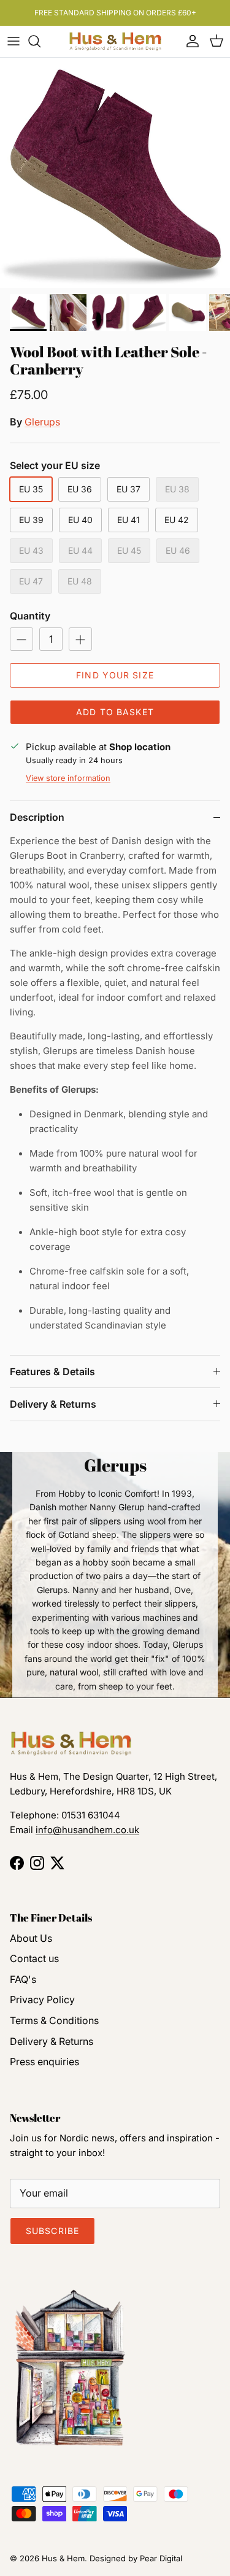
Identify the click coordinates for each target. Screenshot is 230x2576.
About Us (31, 1938)
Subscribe (52, 2231)
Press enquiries (44, 2062)
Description (37, 817)
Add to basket (115, 712)
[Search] (40, 41)
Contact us (34, 1958)
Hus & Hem (63, 2558)
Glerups (42, 422)
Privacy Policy (42, 2000)
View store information (68, 778)
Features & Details (52, 1371)
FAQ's (23, 1979)
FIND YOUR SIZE (115, 675)
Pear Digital (161, 2558)
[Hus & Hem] (115, 41)
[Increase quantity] (80, 639)
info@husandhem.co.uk (87, 1830)
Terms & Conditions (54, 2020)
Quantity (30, 616)
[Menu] (13, 41)
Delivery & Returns (53, 1404)
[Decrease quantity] (21, 639)
